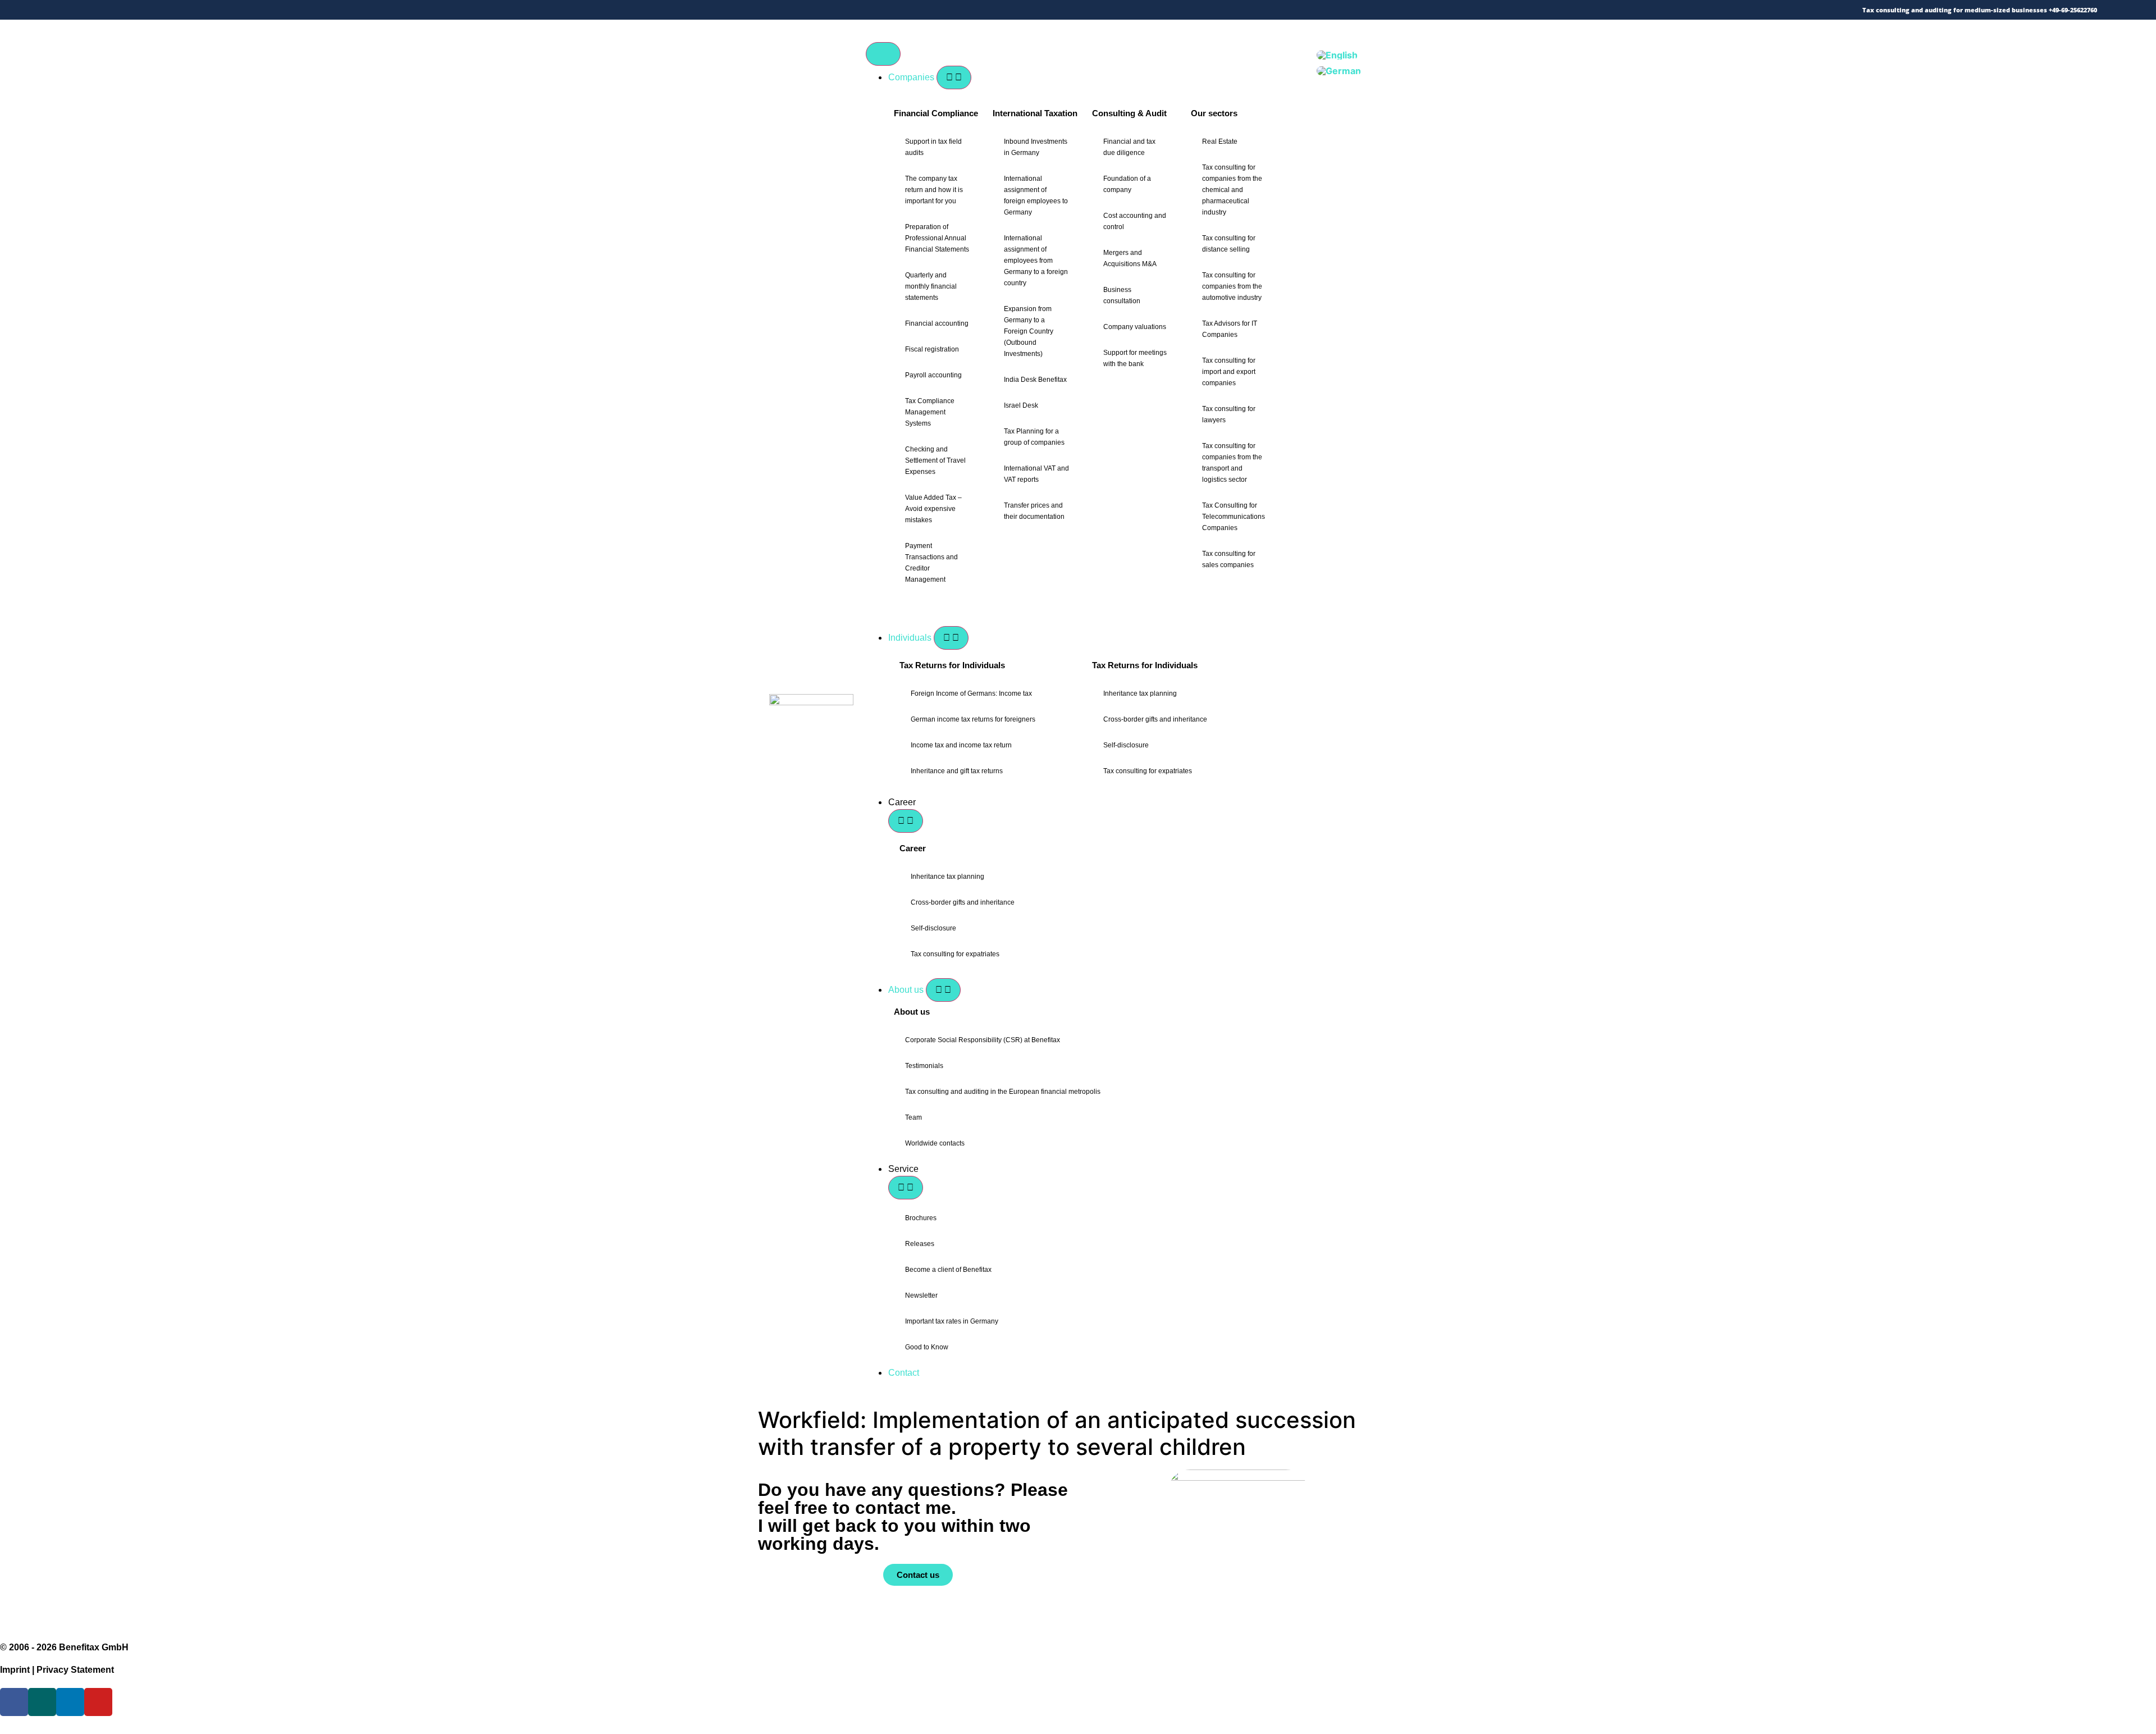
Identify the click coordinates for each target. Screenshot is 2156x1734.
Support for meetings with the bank (1135, 358)
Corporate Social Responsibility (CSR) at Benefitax (983, 1040)
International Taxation (1035, 113)
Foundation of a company (1127, 184)
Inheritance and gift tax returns (957, 771)
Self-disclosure (1126, 745)
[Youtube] (156, 10)
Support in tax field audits (933, 147)
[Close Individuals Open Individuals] (951, 638)
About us (912, 1012)
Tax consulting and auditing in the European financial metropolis (1003, 1092)
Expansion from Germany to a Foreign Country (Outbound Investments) (1029, 331)
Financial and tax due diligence (1129, 147)
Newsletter (921, 1295)
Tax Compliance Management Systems (930, 412)
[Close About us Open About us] (943, 990)
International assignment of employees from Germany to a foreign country (1036, 261)
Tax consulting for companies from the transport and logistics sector (1232, 463)
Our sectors (1214, 113)
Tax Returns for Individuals (952, 665)
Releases (920, 1244)
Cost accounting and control (1135, 221)
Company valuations (1135, 327)
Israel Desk (1021, 405)
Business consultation (1122, 295)
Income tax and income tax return (961, 745)
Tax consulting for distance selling (1229, 244)
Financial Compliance (936, 113)
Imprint (15, 1670)
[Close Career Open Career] (906, 821)
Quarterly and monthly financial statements (931, 286)
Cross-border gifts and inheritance (1155, 719)
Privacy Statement (75, 1670)
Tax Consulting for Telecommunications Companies (1234, 517)
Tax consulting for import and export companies (1229, 372)
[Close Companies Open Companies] (954, 77)
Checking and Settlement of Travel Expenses (935, 460)
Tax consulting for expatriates (1148, 771)
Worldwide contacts (935, 1143)
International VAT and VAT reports (1036, 474)
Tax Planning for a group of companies (1034, 437)
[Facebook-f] (108, 10)
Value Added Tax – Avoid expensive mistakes (933, 509)
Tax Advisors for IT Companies (1230, 329)
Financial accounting (937, 323)
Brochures (921, 1218)
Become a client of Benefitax (948, 1270)
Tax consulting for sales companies (1229, 559)
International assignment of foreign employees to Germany (1036, 195)
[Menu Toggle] (883, 54)
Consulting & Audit (1129, 113)
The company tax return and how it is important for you (934, 190)
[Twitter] (91, 10)
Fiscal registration (932, 349)
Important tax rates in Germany (952, 1321)
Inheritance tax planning (1140, 693)
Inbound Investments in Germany (1036, 147)
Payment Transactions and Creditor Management (931, 563)
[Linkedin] (140, 10)
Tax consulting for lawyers (1229, 414)
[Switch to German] (1339, 71)
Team (913, 1117)
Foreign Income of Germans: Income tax (971, 693)
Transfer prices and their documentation (1034, 511)
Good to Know (927, 1347)
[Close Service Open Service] (906, 1188)
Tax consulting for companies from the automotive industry (1232, 286)
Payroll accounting (933, 375)
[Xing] (124, 10)
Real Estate (1220, 142)
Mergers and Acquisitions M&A (1130, 258)
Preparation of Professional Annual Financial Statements (937, 238)
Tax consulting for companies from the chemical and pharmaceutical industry (1232, 190)
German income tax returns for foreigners (973, 719)
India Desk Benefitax (1035, 380)
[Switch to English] (1337, 55)
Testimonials (924, 1066)
